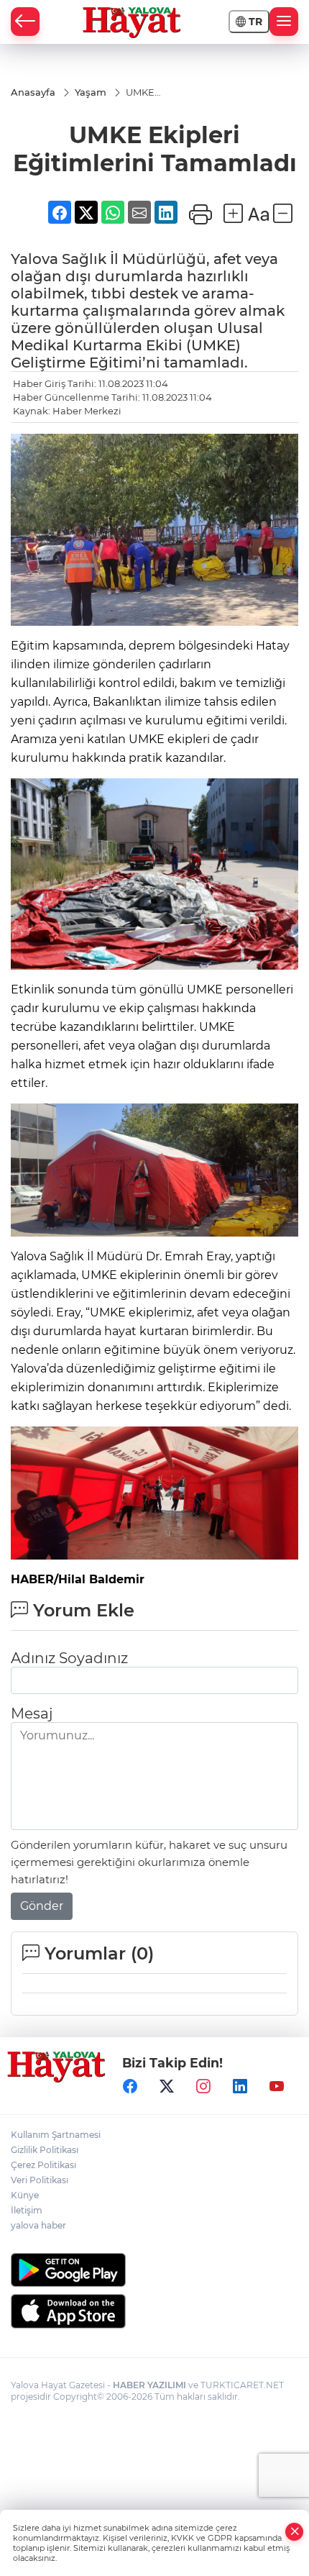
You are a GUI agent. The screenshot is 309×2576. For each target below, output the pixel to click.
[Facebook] (130, 2087)
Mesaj (32, 1713)
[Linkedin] (240, 2087)
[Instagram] (203, 2087)
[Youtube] (277, 2087)
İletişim (27, 2210)
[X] (167, 2087)
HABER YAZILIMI (149, 2385)
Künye (25, 2195)
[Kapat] (295, 2532)
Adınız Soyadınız (69, 1658)
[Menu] (284, 22)
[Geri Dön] (25, 22)
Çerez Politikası (43, 2165)
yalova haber (38, 2225)
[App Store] (154, 2311)
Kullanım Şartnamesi (56, 2135)
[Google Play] (154, 2270)
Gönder (42, 1906)
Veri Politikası (40, 2180)
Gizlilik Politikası (45, 2150)
